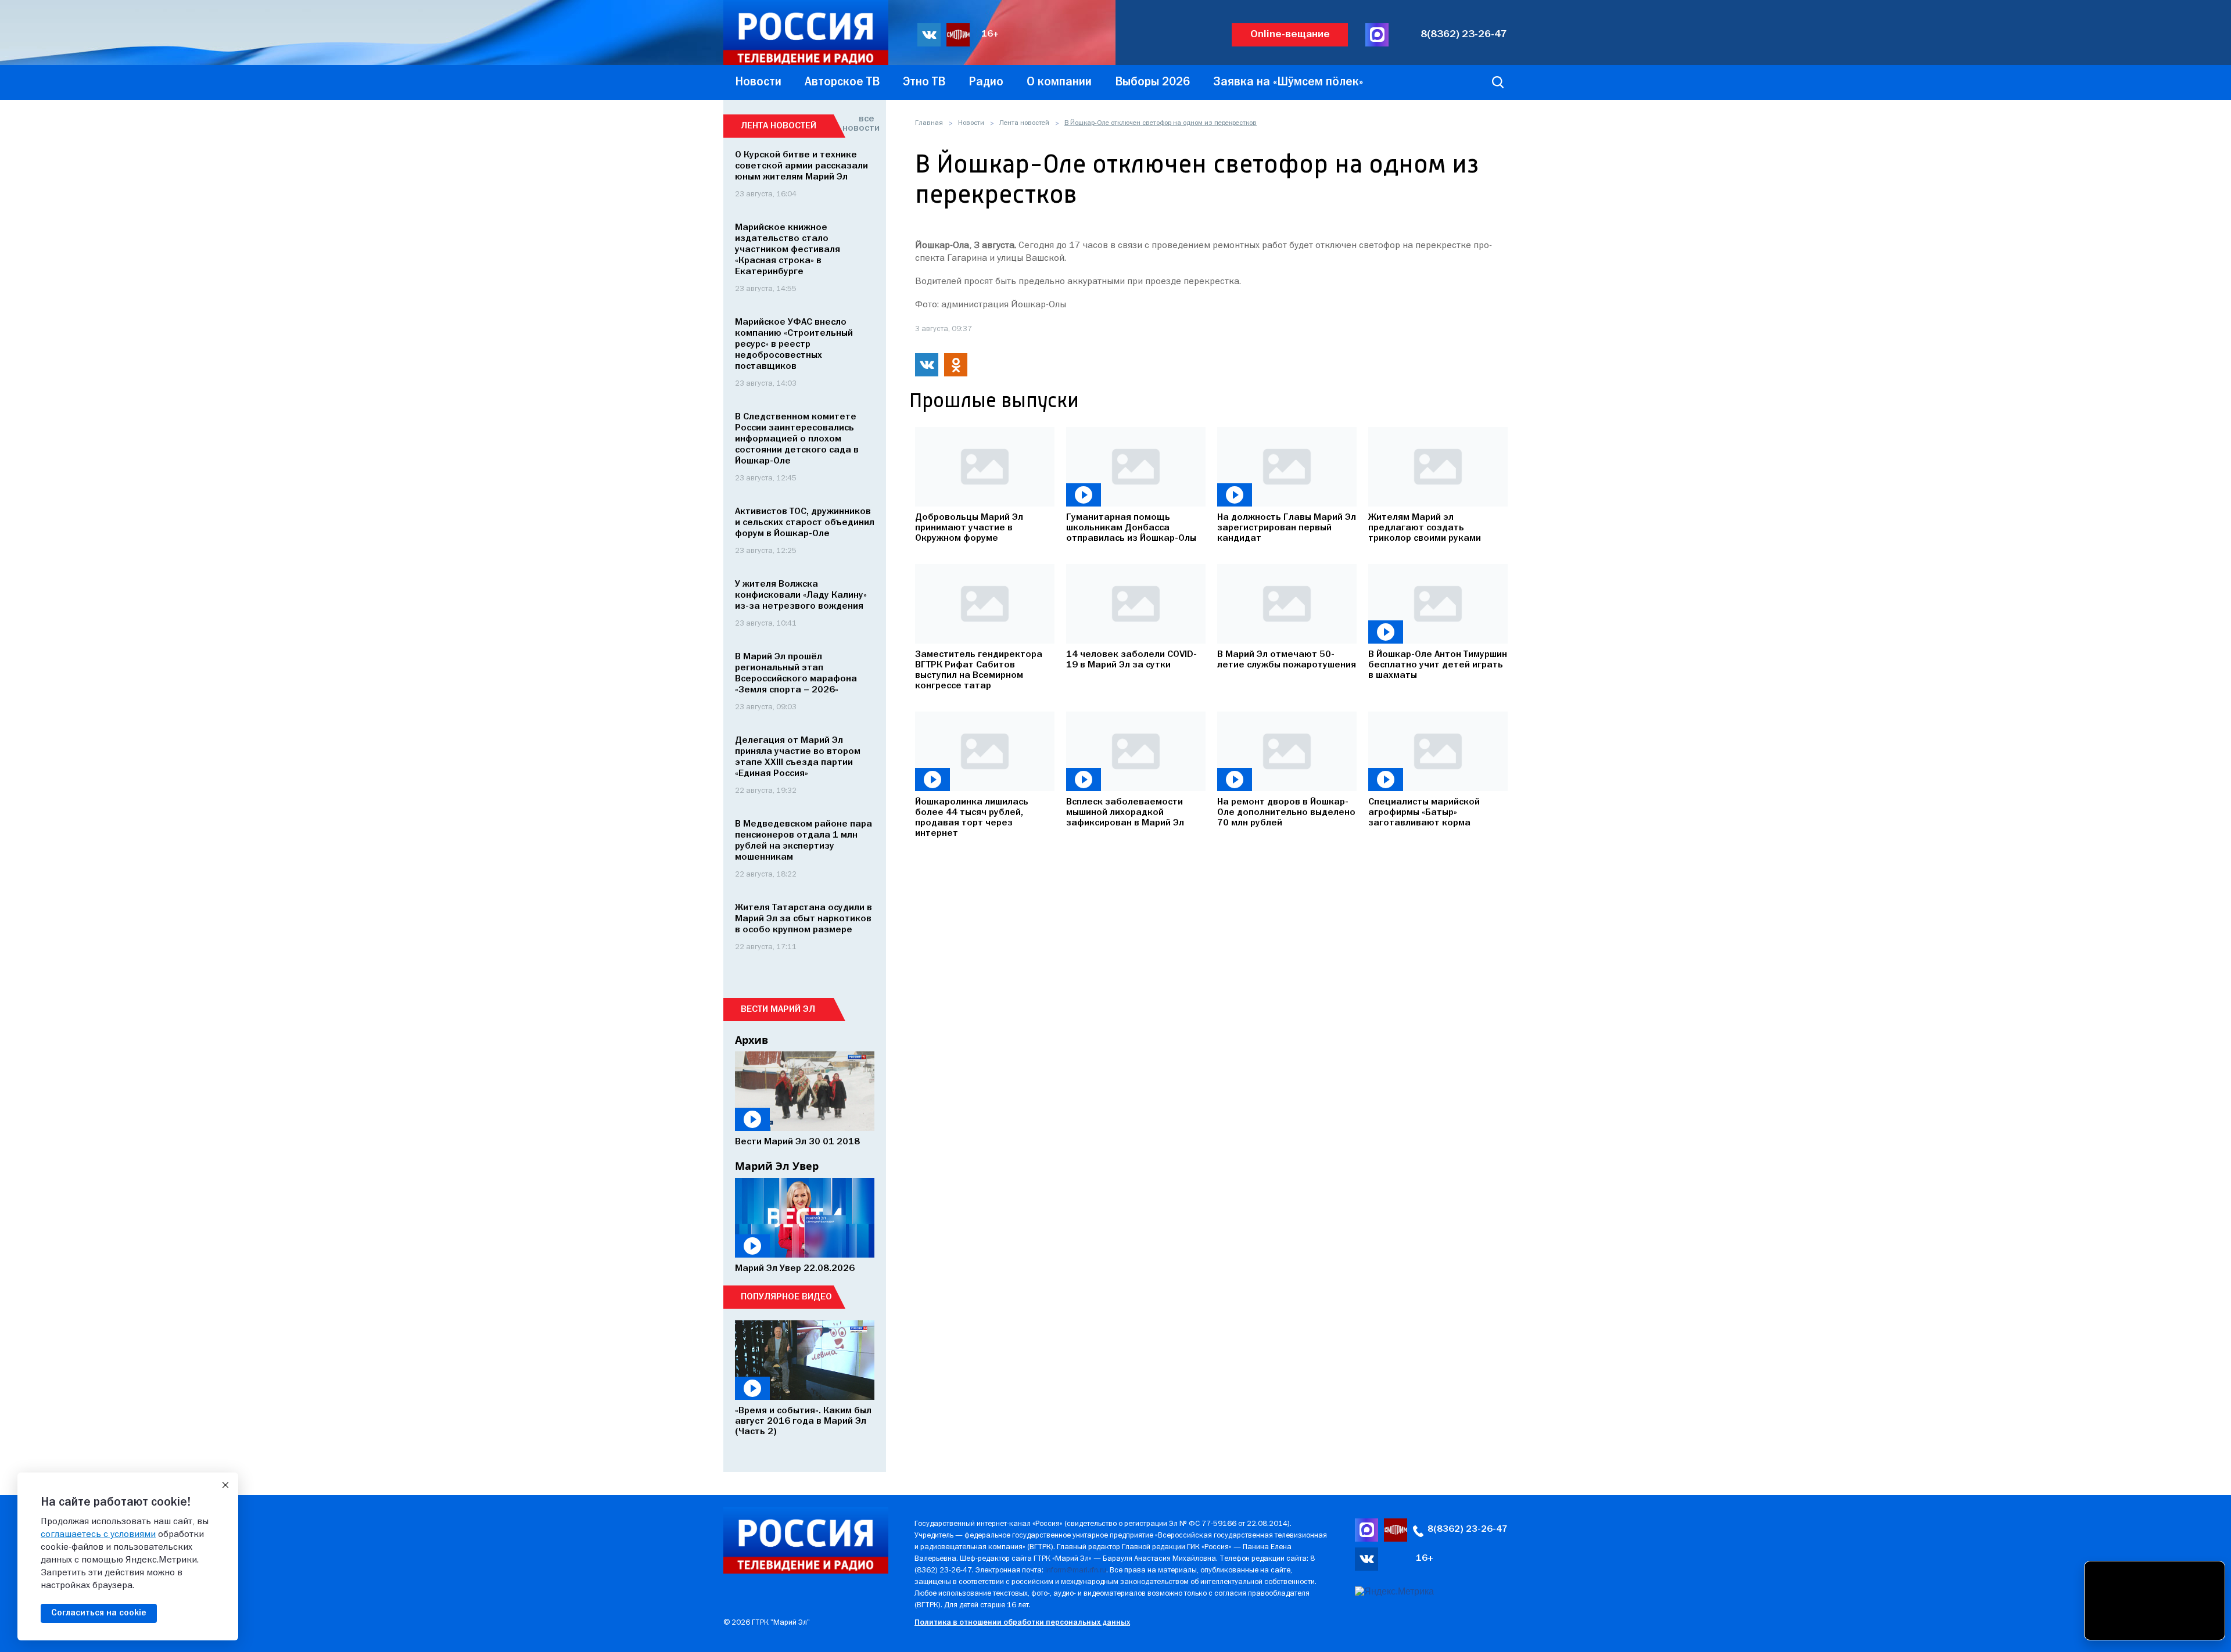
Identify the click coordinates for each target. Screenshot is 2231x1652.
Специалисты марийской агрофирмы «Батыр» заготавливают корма (1424, 813)
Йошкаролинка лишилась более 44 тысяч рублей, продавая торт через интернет (972, 818)
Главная (929, 123)
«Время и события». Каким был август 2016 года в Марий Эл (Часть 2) (803, 1421)
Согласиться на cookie (99, 1613)
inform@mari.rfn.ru (1076, 1570)
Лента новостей (1024, 123)
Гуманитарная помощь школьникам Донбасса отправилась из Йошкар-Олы (1131, 528)
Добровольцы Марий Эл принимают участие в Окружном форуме (969, 528)
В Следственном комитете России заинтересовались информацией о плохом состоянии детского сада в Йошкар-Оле (797, 439)
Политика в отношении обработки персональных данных (1022, 1623)
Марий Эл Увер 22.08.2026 (795, 1269)
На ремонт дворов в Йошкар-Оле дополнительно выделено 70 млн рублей (1286, 813)
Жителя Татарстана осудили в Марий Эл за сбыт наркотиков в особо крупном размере (804, 919)
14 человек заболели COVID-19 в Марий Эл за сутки (1131, 660)
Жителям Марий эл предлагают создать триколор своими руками (1425, 528)
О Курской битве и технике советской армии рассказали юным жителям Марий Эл (801, 166)
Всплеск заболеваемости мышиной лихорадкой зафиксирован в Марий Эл (1125, 813)
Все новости (858, 124)
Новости (971, 123)
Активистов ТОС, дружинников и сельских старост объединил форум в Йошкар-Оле (805, 523)
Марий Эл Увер (777, 1166)
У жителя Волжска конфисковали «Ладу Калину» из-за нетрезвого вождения (801, 595)
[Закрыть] (225, 1485)
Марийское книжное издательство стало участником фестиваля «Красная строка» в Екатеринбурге (788, 250)
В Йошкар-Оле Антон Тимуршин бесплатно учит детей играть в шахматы (1438, 665)
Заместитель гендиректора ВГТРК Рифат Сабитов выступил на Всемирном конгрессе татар (979, 670)
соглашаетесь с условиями (98, 1535)
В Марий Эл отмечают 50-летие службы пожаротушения (1287, 660)
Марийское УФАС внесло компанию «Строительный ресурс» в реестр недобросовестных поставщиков (794, 344)
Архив (752, 1040)
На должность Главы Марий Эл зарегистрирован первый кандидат (1287, 528)
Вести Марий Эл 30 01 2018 (797, 1142)
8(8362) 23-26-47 (1464, 35)
